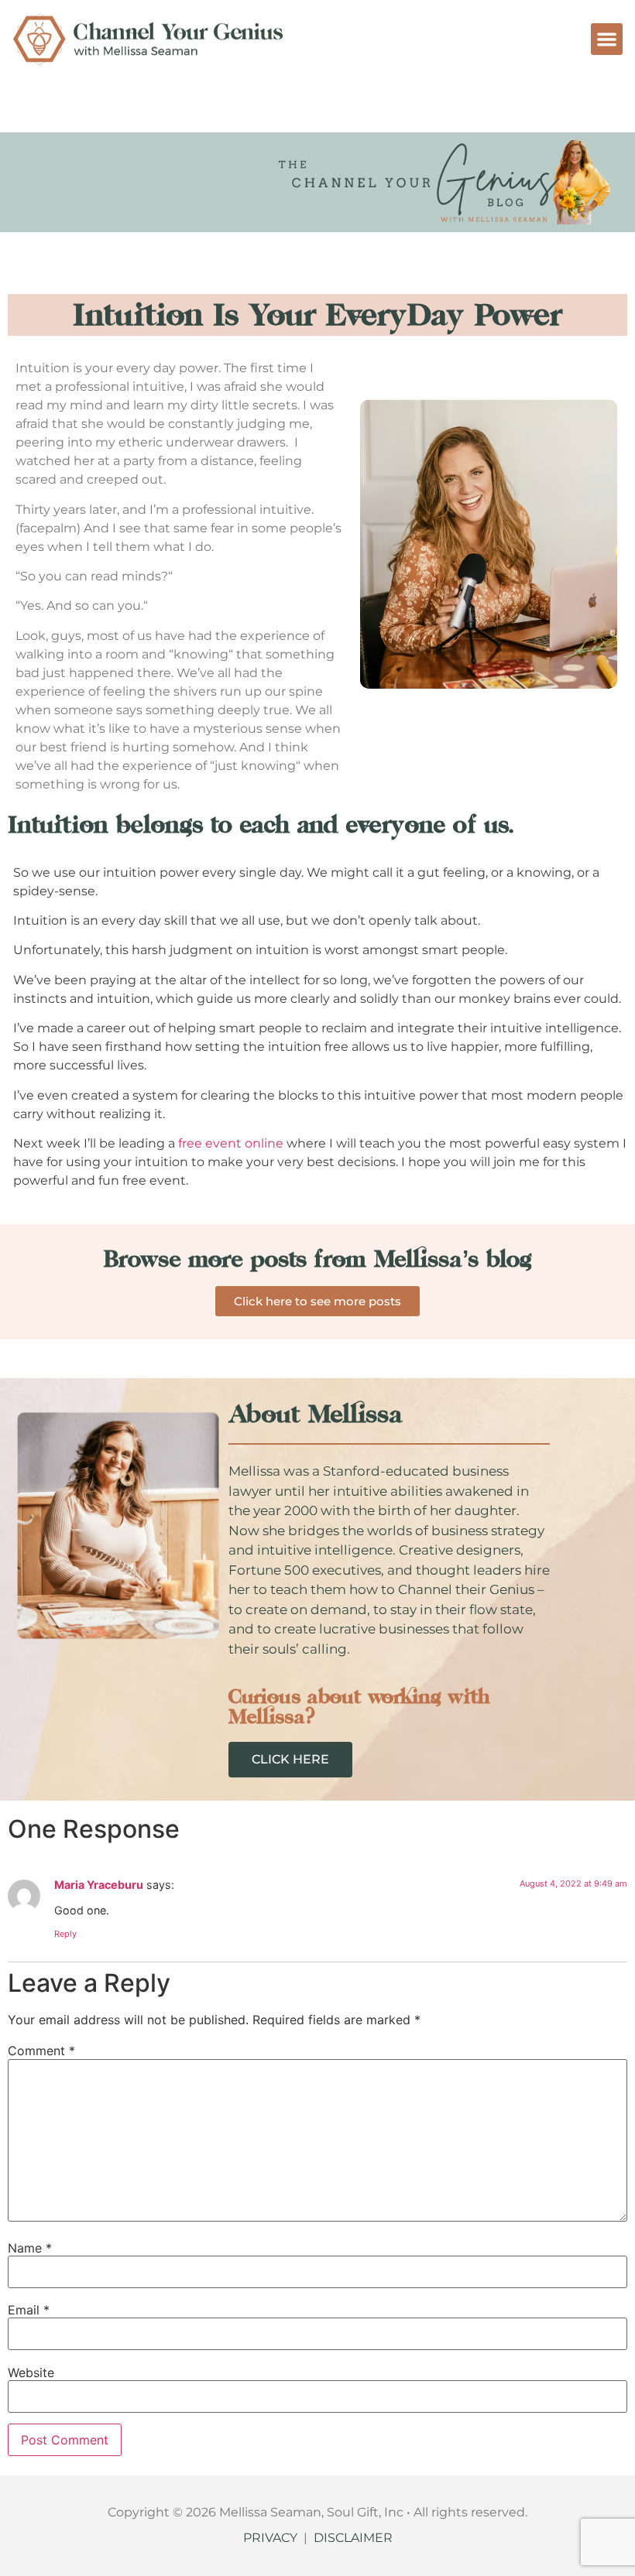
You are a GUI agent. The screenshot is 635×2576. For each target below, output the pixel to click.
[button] (607, 39)
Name (30, 2248)
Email (29, 2310)
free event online (232, 1143)
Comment (41, 2051)
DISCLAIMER (353, 2538)
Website (31, 2372)
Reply (65, 1934)
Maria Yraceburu (99, 1885)
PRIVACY (270, 2538)
